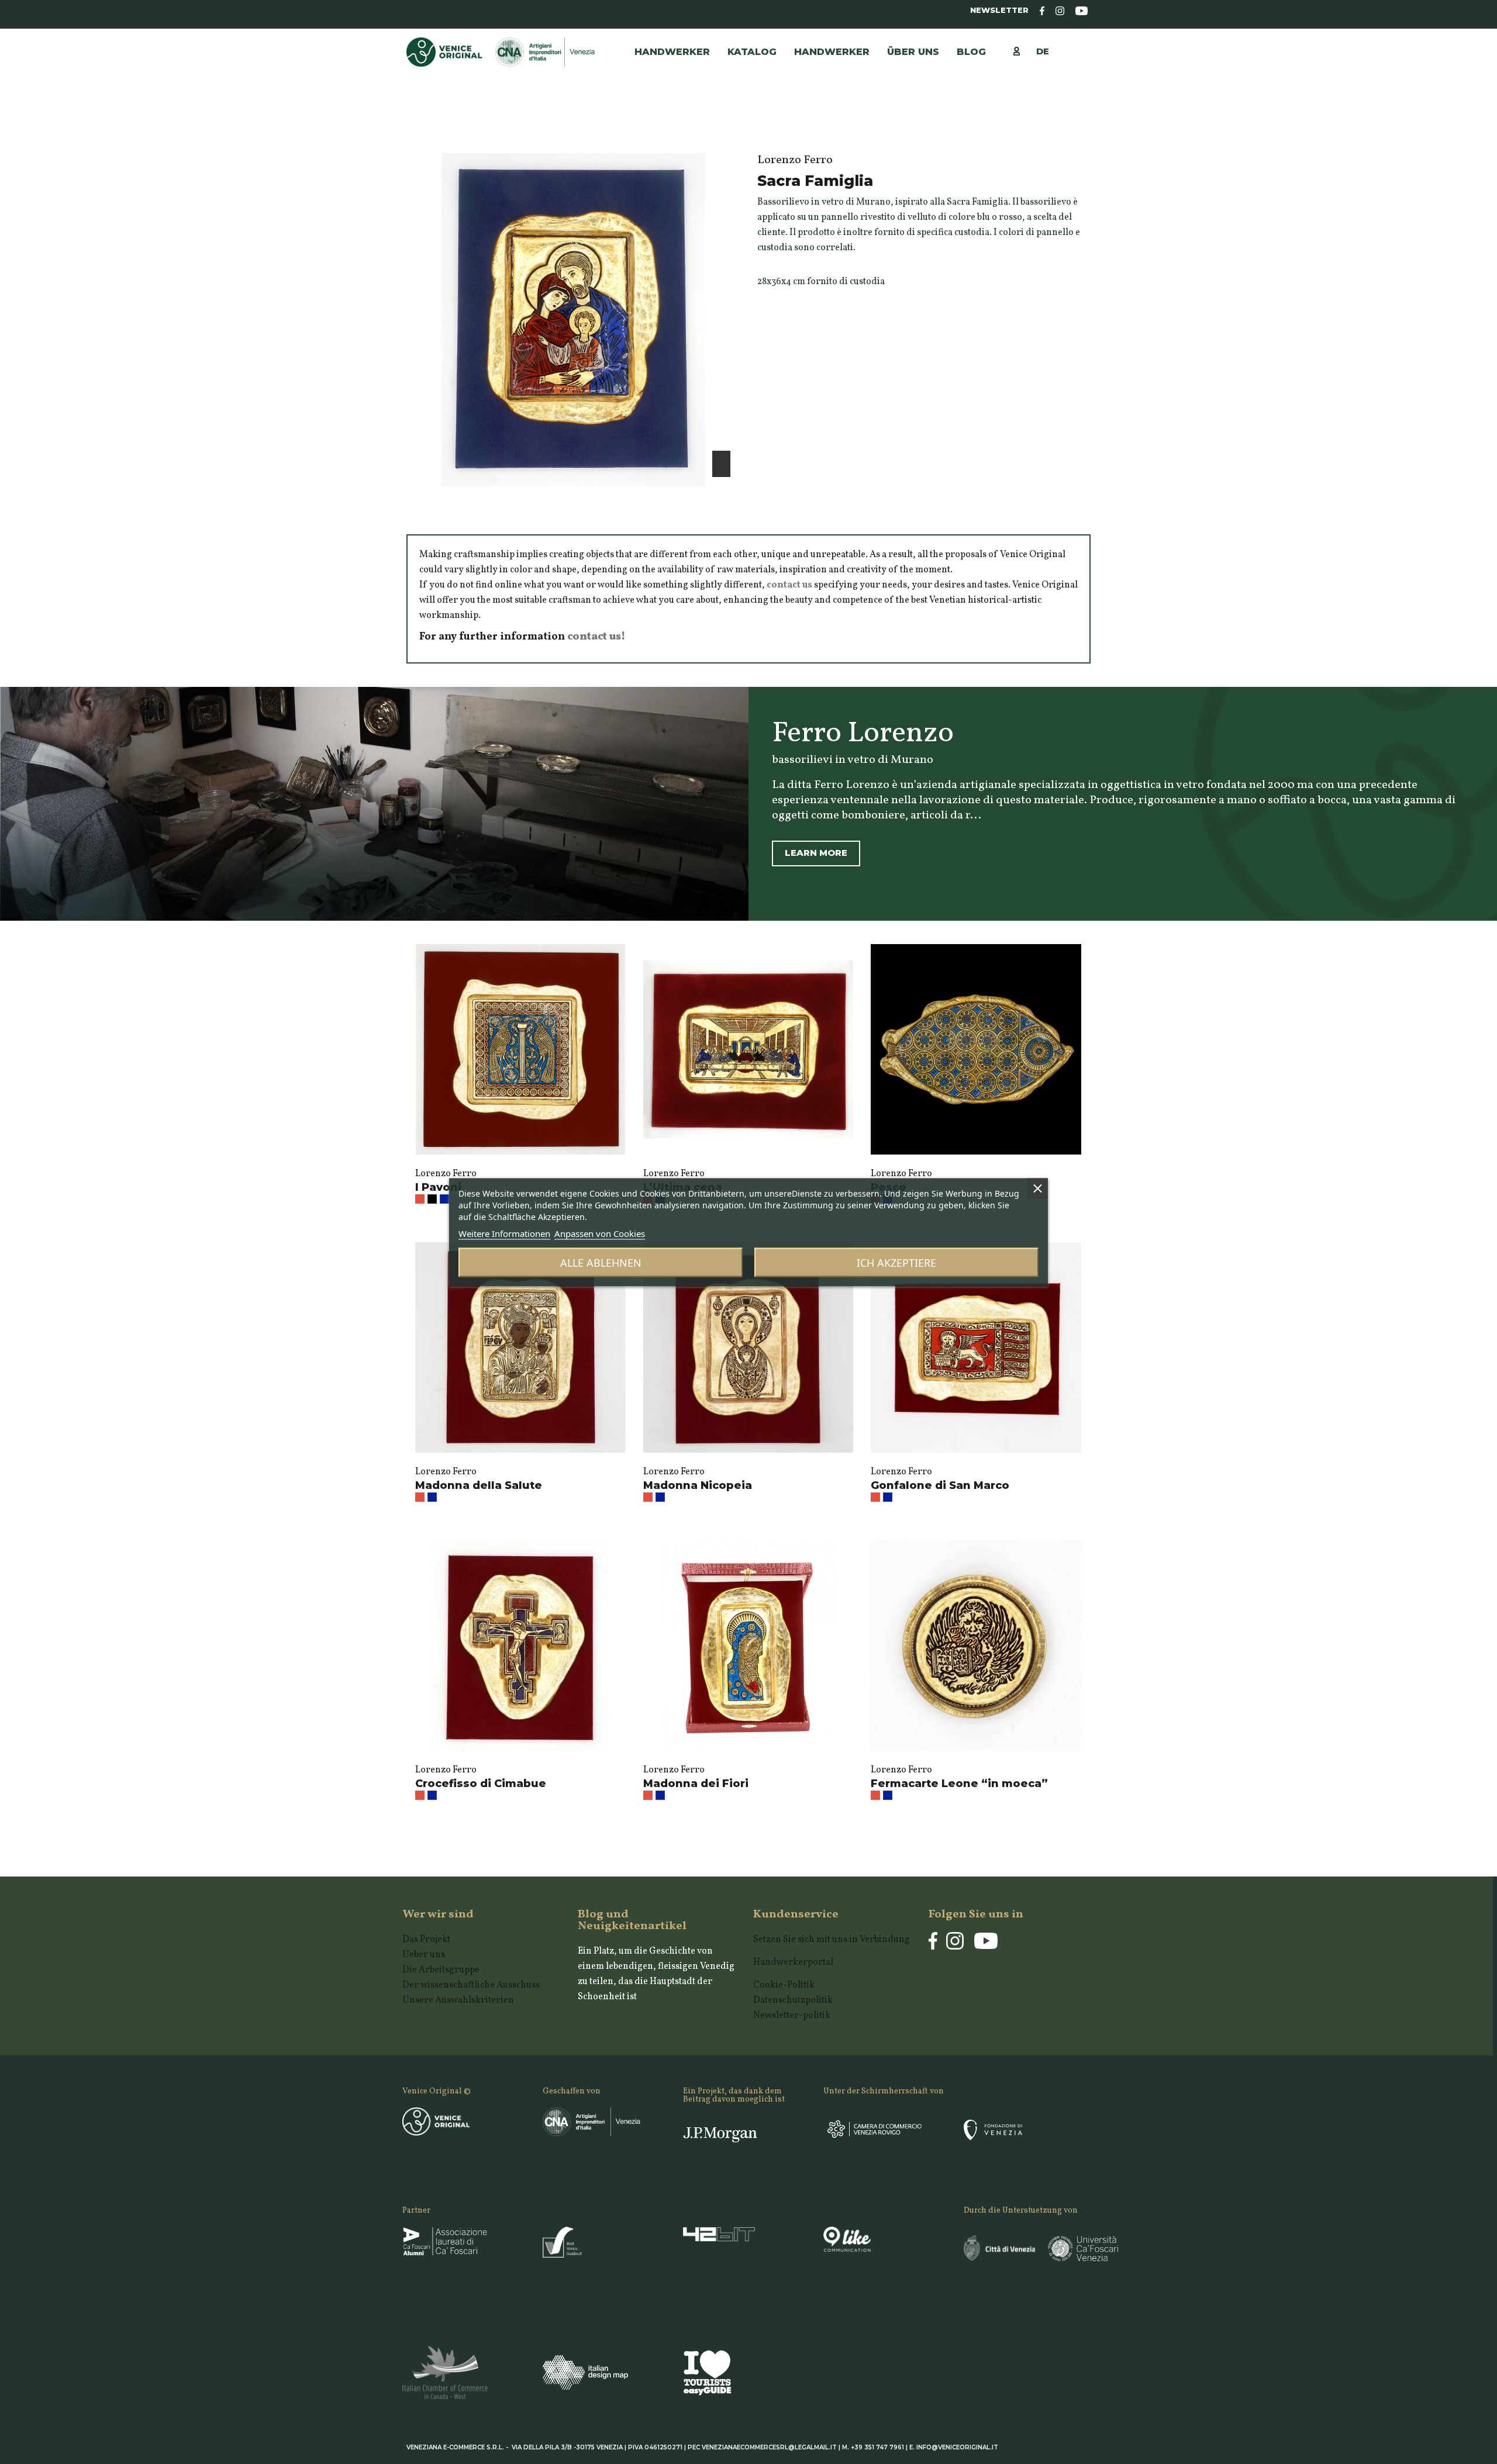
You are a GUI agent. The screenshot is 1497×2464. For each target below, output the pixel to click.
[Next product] (1085, 130)
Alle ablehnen (601, 1262)
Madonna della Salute (479, 1485)
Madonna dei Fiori (696, 1784)
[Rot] (420, 1199)
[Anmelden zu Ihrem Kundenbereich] (1022, 51)
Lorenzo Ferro (446, 1174)
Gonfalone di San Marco (940, 1485)
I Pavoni (438, 1187)
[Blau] (444, 1199)
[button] (832, 52)
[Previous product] (1072, 130)
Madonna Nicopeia (698, 1485)
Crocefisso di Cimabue (481, 1784)
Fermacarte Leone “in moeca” (959, 1784)
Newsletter (999, 10)
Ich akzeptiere (896, 1262)
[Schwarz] (432, 1199)
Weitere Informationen (504, 1233)
